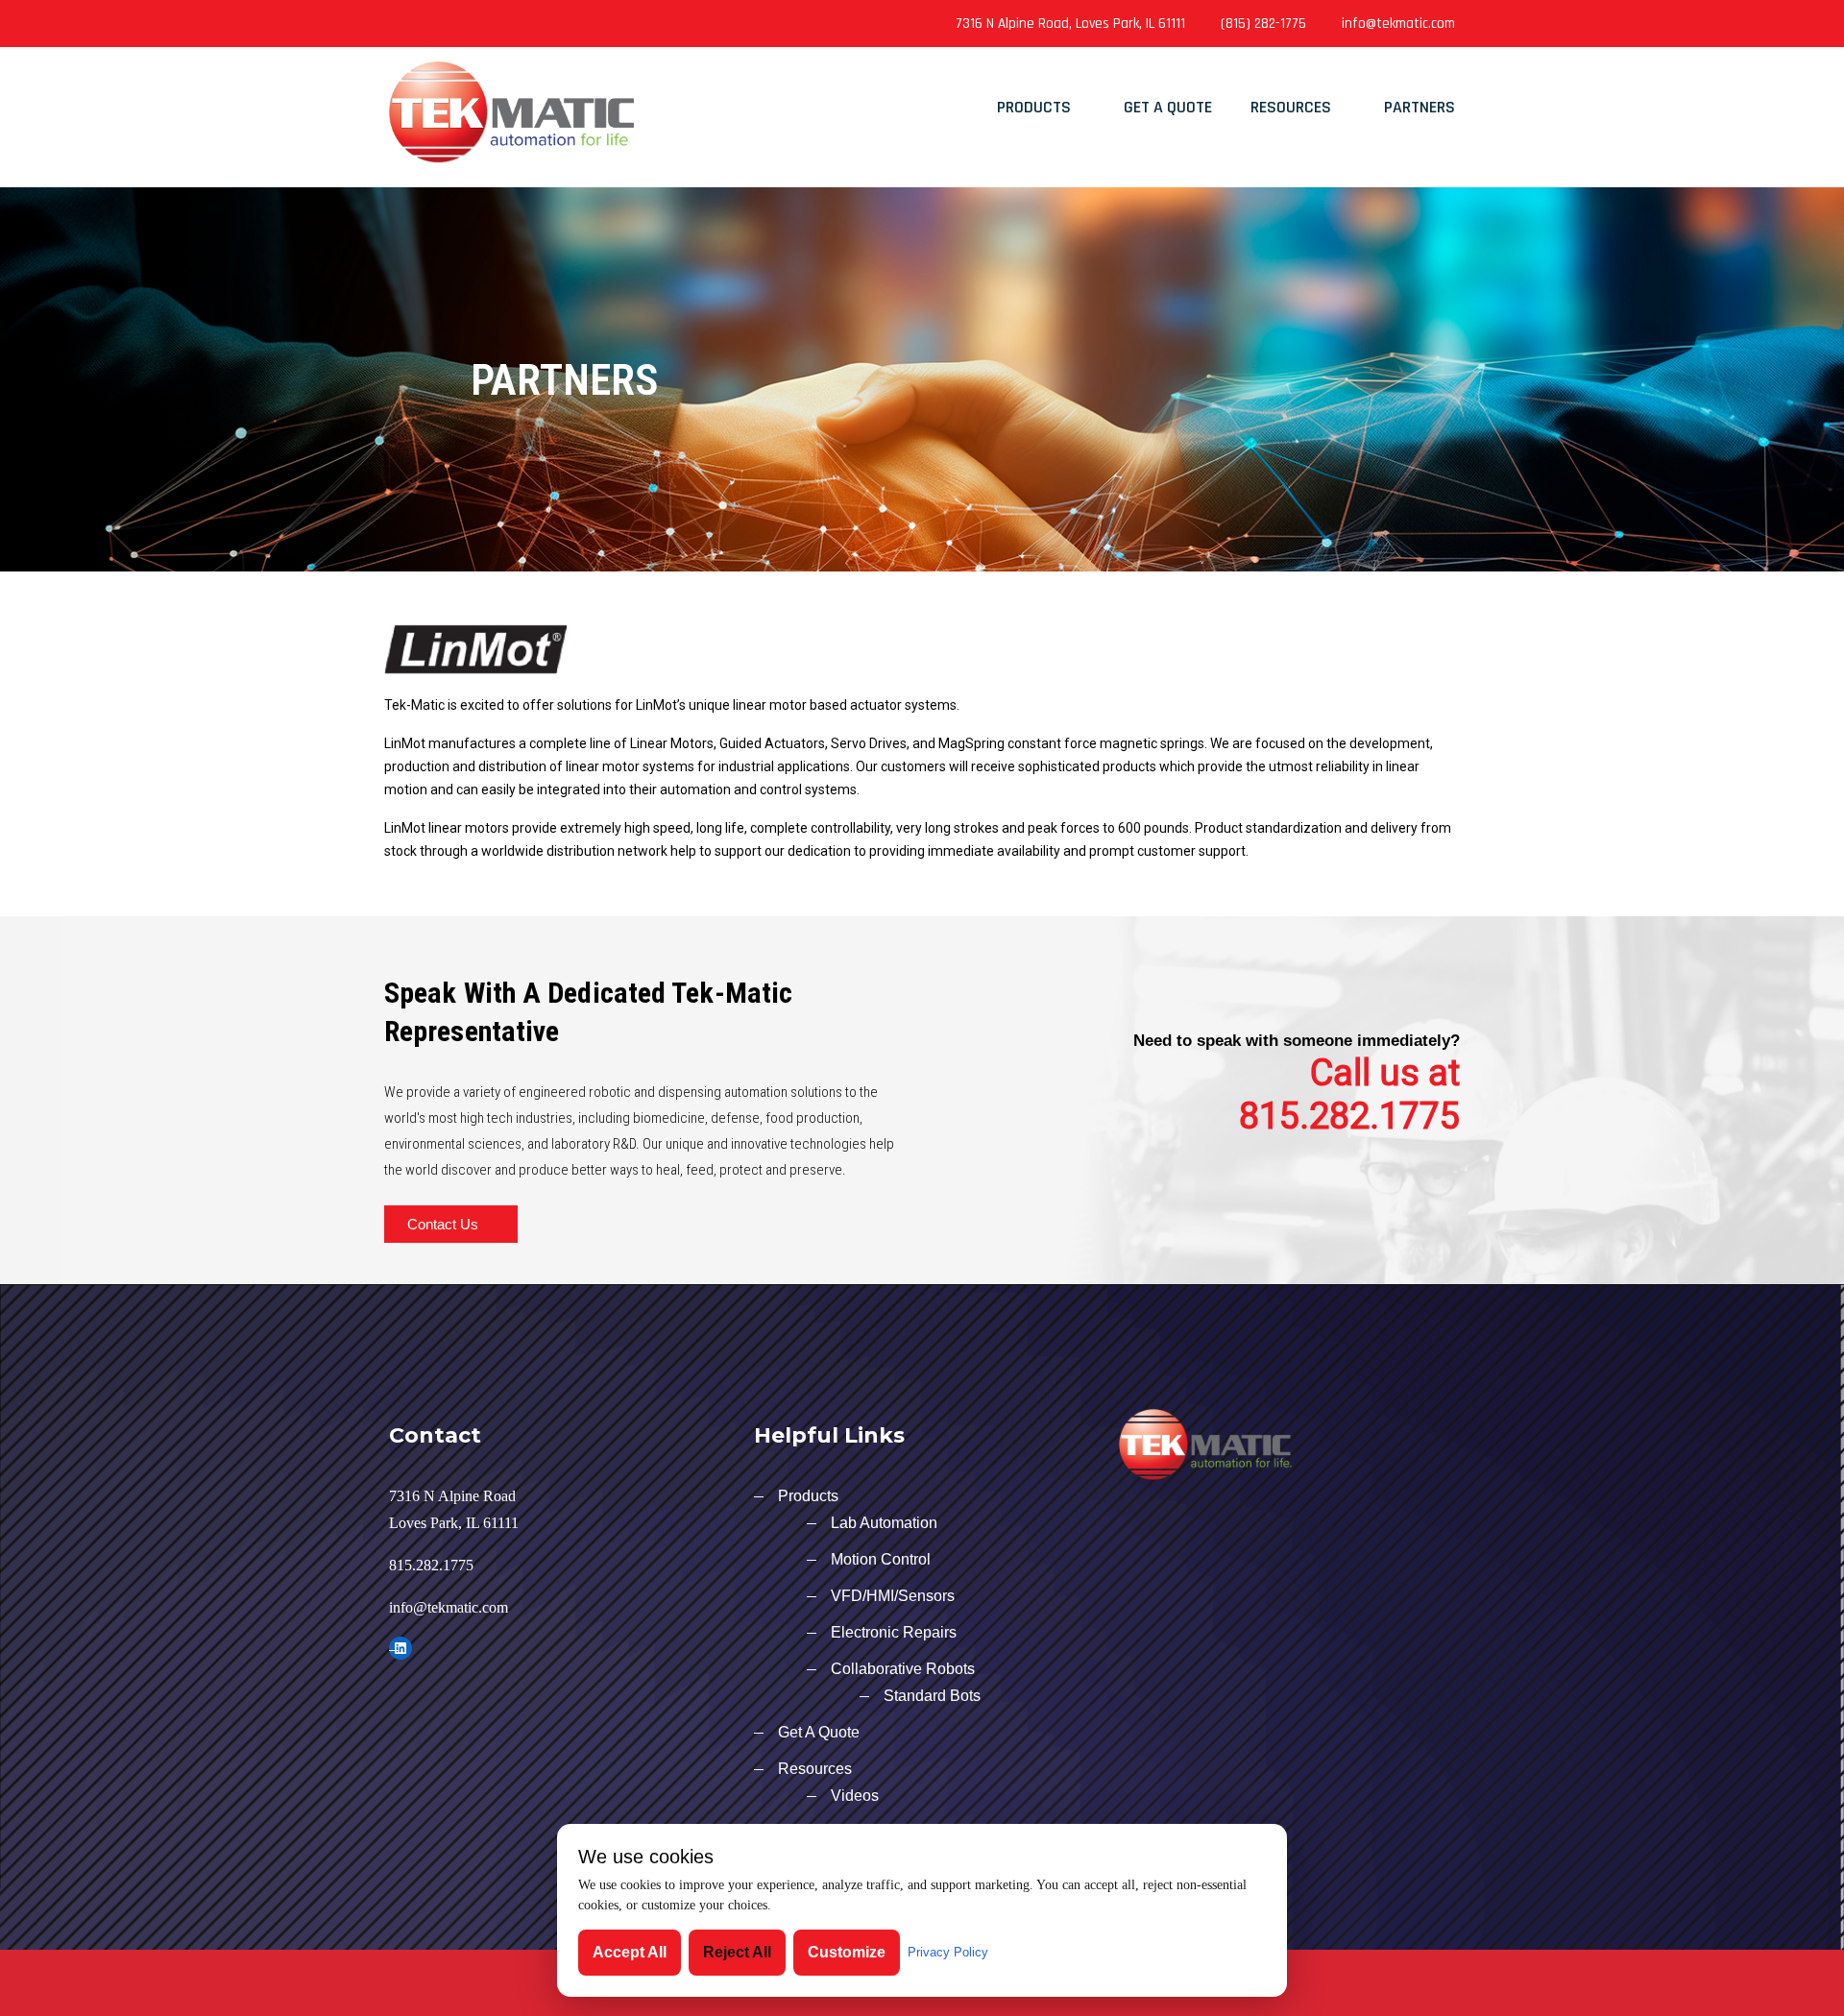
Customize (847, 1952)
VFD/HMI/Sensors (893, 1596)
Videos (855, 1796)
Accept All (630, 1952)
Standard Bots (932, 1696)
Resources (1291, 107)
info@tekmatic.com (1398, 24)
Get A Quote (1168, 107)
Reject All (737, 1952)
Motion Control (881, 1559)
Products (1034, 107)
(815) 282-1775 (1263, 24)
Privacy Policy (948, 1952)
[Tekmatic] (511, 105)
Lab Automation (884, 1523)
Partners (1419, 107)
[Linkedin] (412, 24)
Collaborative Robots (903, 1669)
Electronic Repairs (894, 1632)
